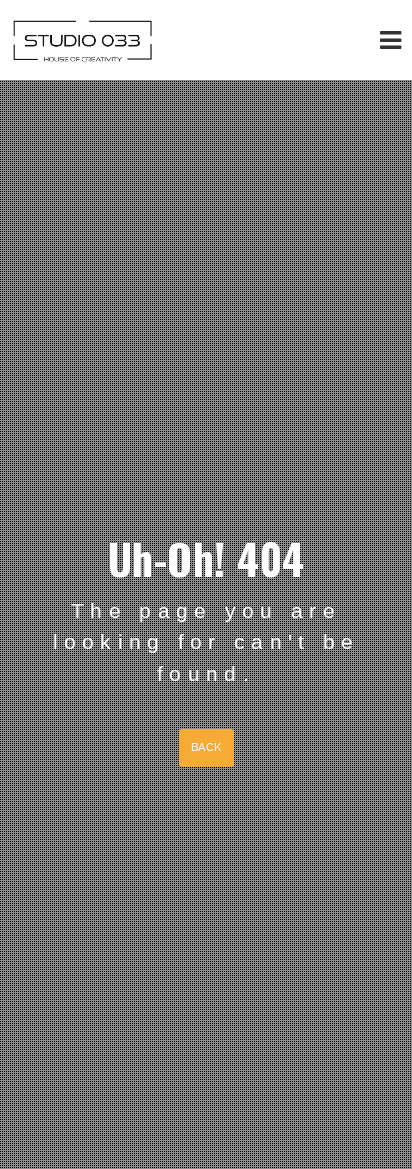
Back (206, 747)
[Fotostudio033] (82, 40)
